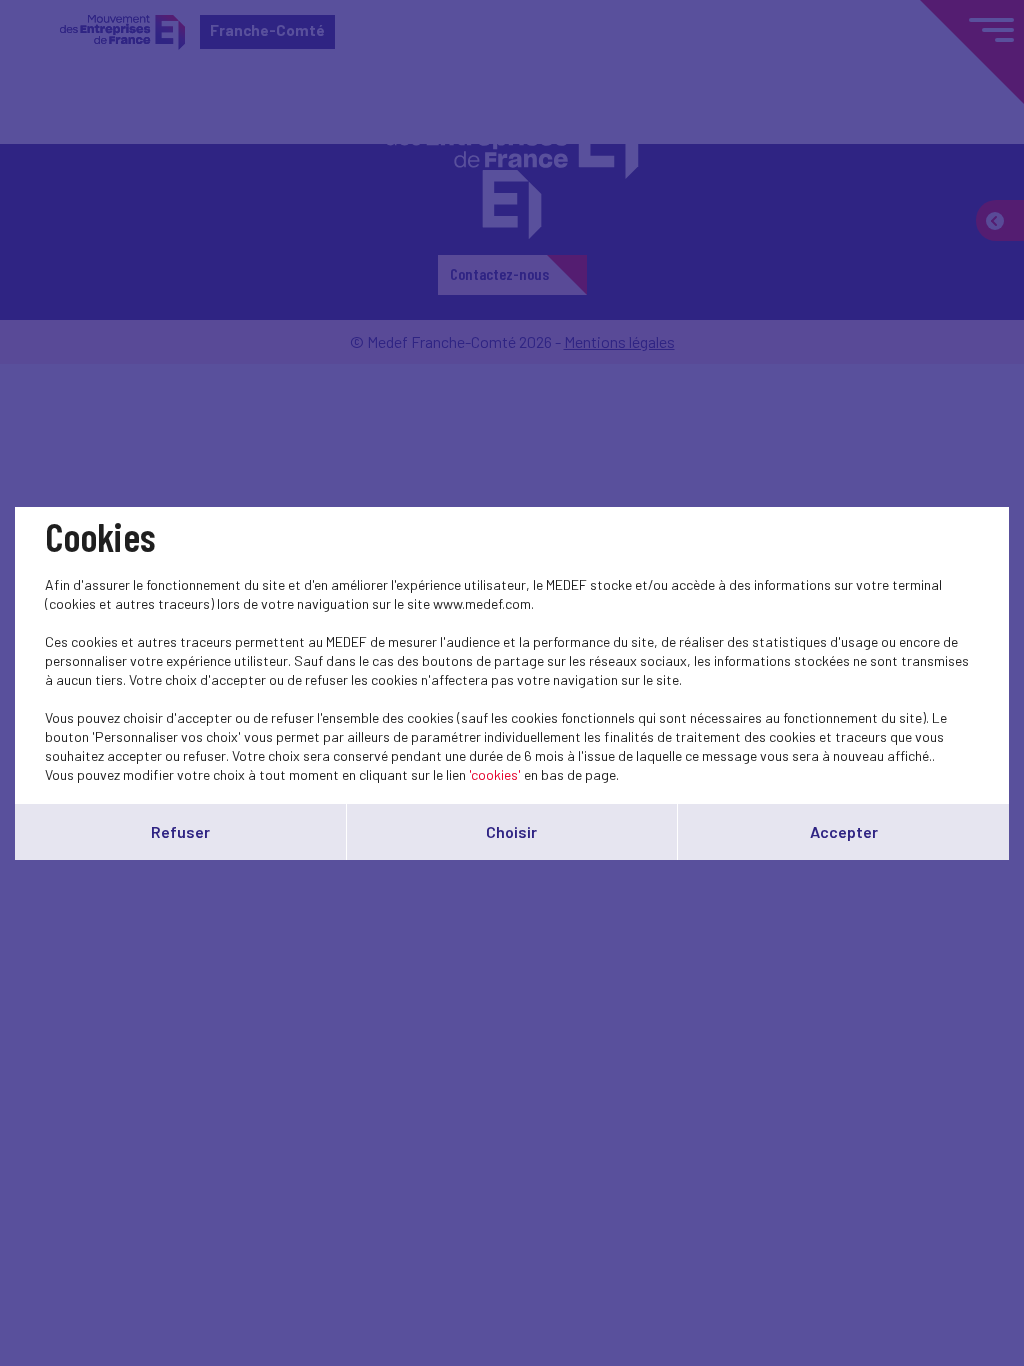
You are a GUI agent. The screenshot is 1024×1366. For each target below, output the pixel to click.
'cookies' (495, 774)
